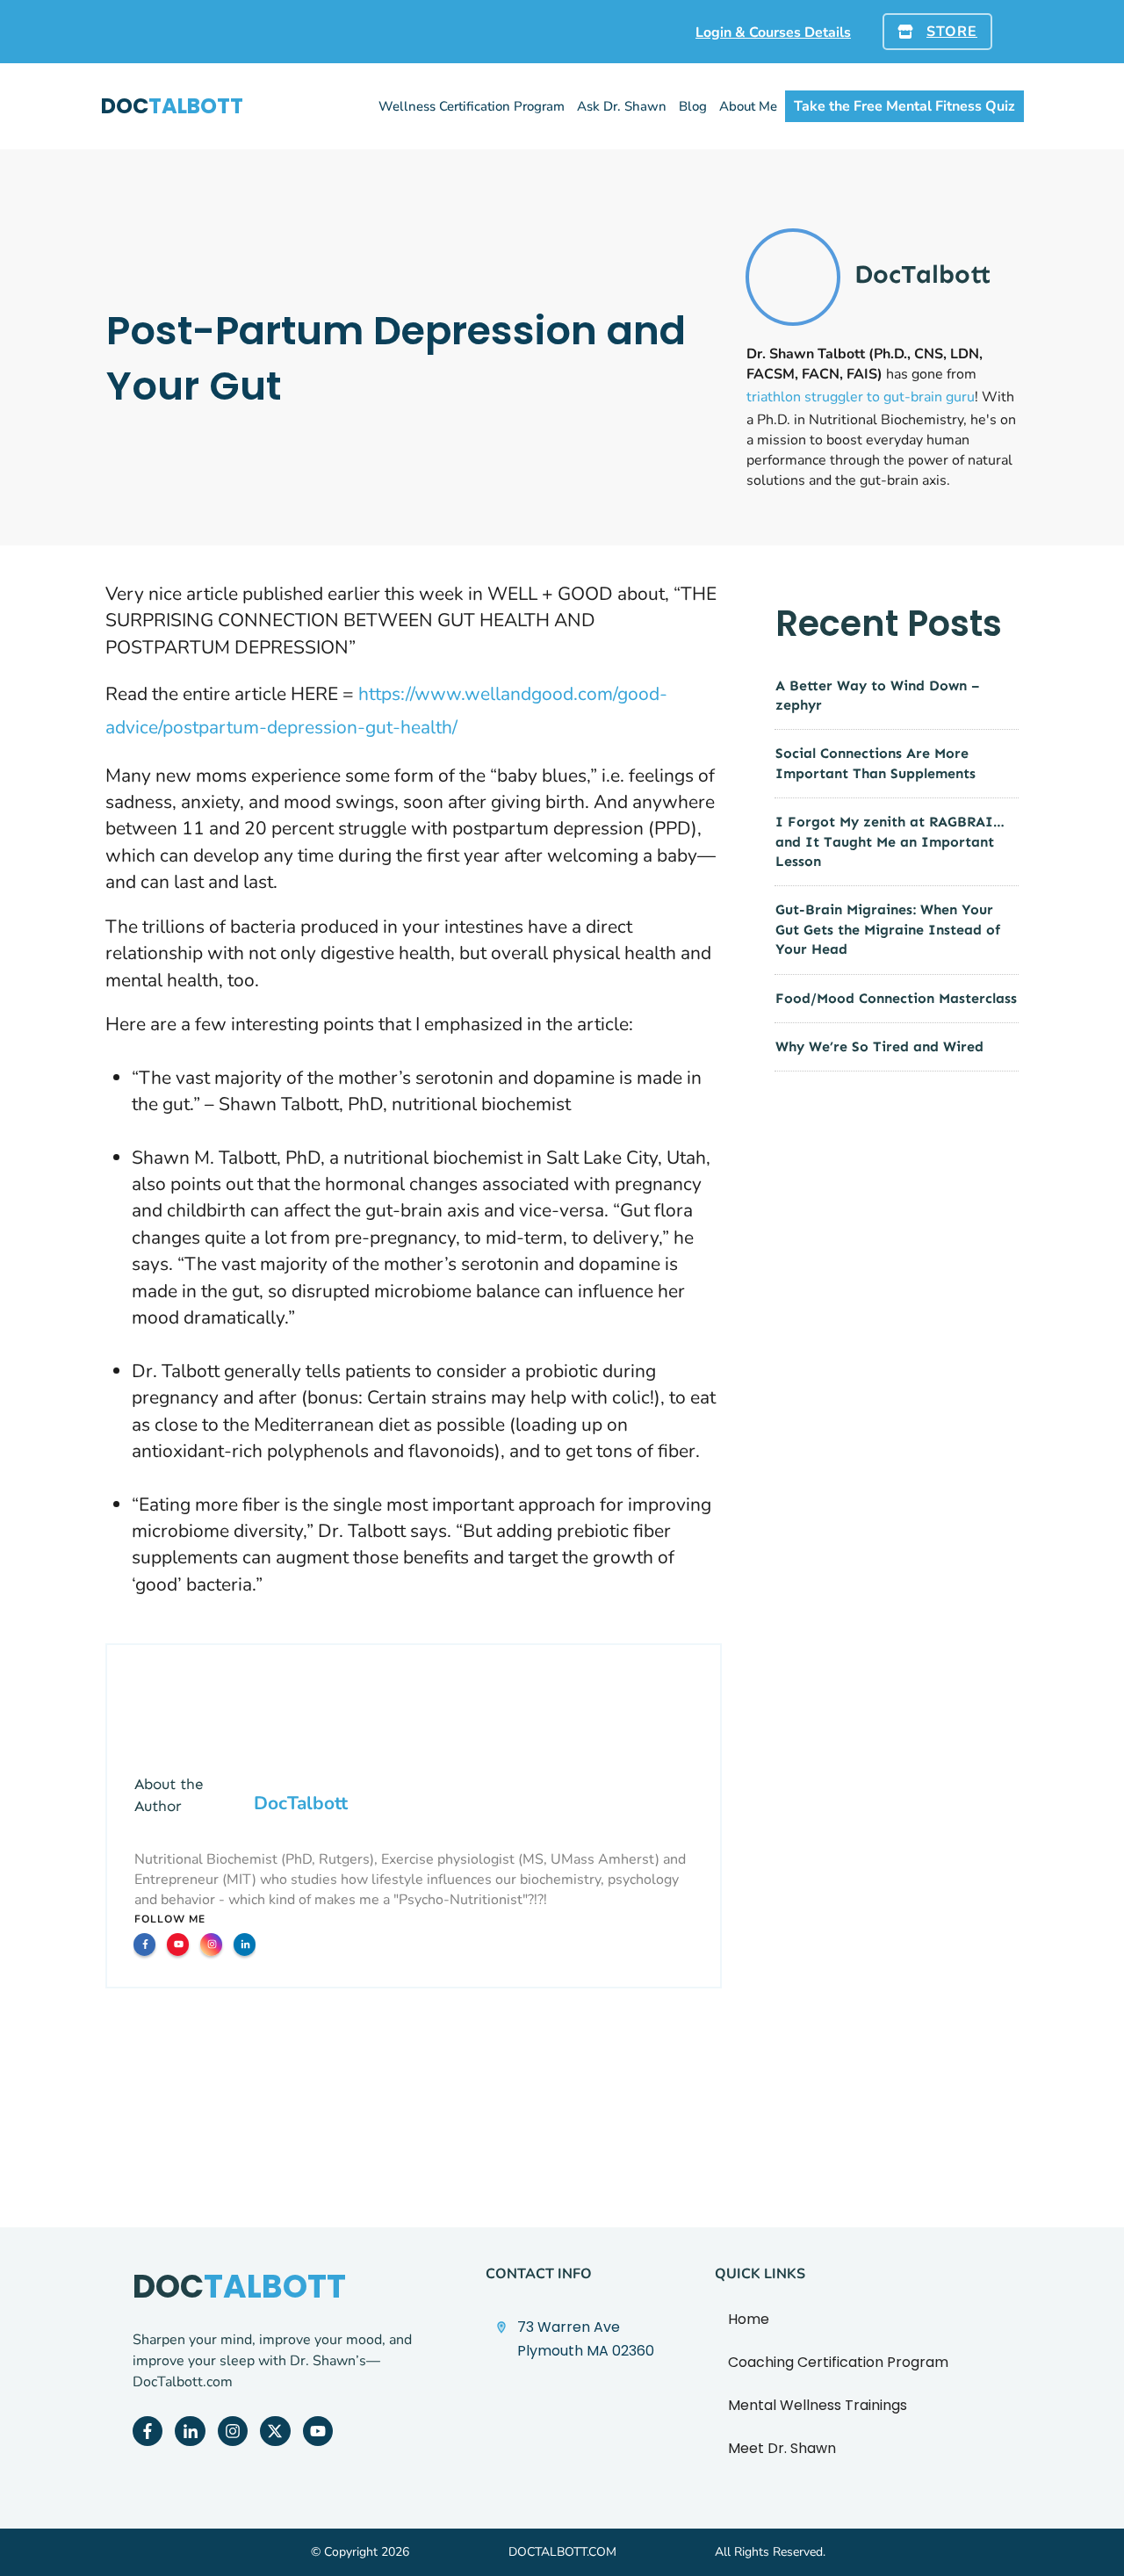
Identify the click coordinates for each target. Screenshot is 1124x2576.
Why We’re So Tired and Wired (879, 1046)
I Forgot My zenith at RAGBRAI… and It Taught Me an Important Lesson (890, 841)
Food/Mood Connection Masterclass (896, 998)
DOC (172, 106)
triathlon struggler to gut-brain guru (861, 397)
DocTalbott (301, 1803)
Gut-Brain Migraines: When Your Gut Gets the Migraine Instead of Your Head (888, 929)
